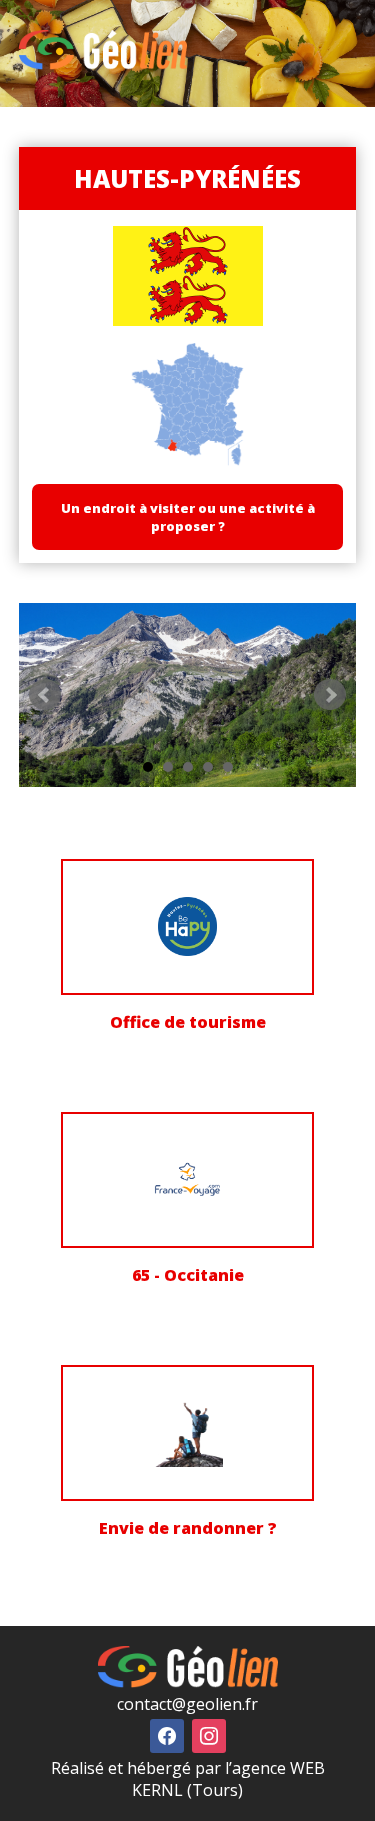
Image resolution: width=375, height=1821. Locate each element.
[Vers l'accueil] (103, 64)
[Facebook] (167, 1734)
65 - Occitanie (188, 1275)
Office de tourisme (188, 1022)
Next (330, 695)
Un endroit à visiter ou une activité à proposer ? (188, 517)
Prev (45, 695)
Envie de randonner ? (188, 1528)
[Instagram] (209, 1734)
